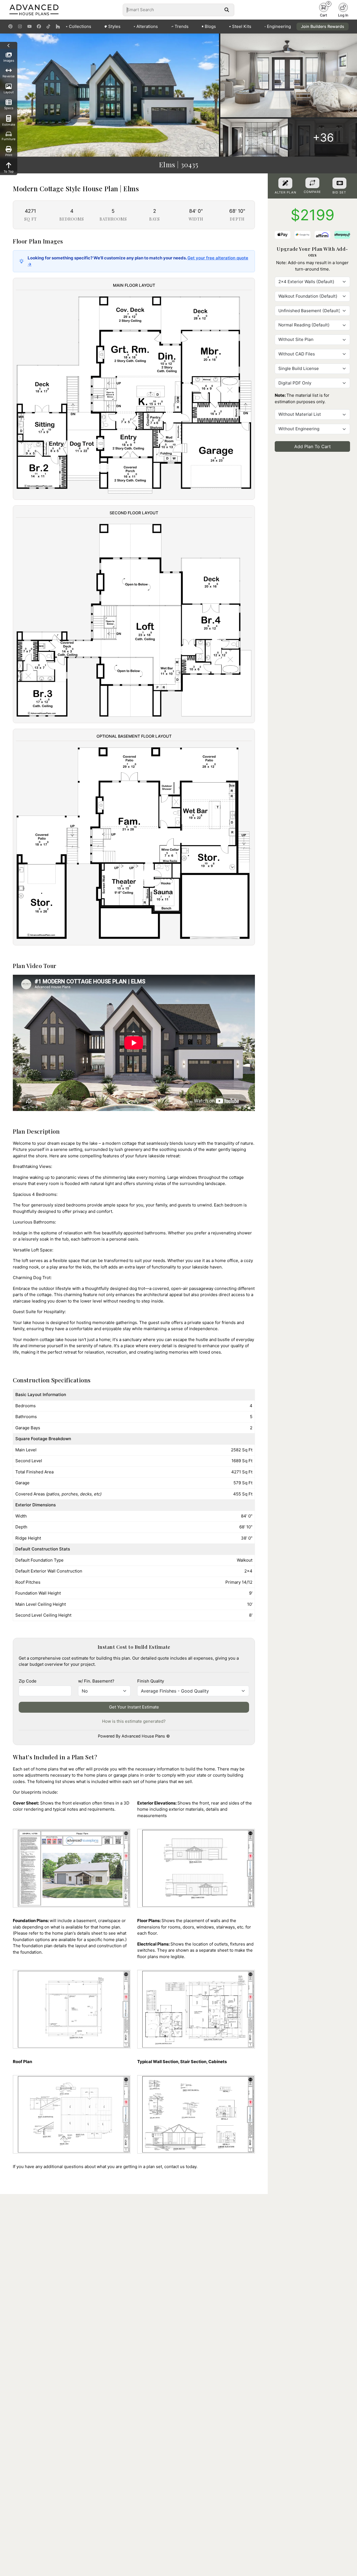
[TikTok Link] (48, 27)
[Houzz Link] (58, 27)
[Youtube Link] (29, 27)
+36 (323, 138)
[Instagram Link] (20, 27)
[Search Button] (227, 10)
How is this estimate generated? (134, 1721)
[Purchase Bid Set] (339, 183)
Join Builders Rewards (323, 26)
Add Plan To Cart (313, 446)
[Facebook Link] (39, 27)
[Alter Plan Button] (285, 183)
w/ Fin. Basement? (96, 1681)
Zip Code (28, 1681)
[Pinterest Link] (10, 27)
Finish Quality (151, 1681)
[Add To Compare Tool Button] (312, 183)
